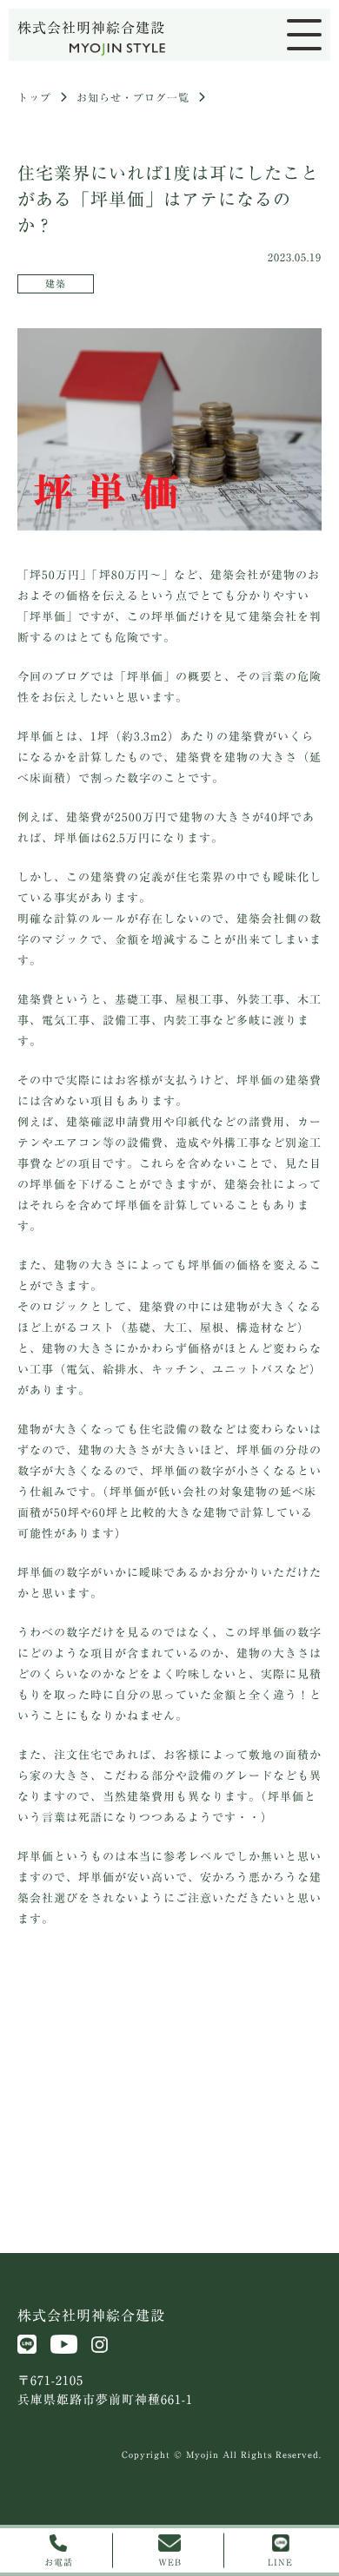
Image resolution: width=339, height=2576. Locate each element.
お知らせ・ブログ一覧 (133, 97)
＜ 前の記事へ (64, 2013)
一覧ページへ (169, 2013)
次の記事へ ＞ (275, 2013)
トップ (34, 97)
